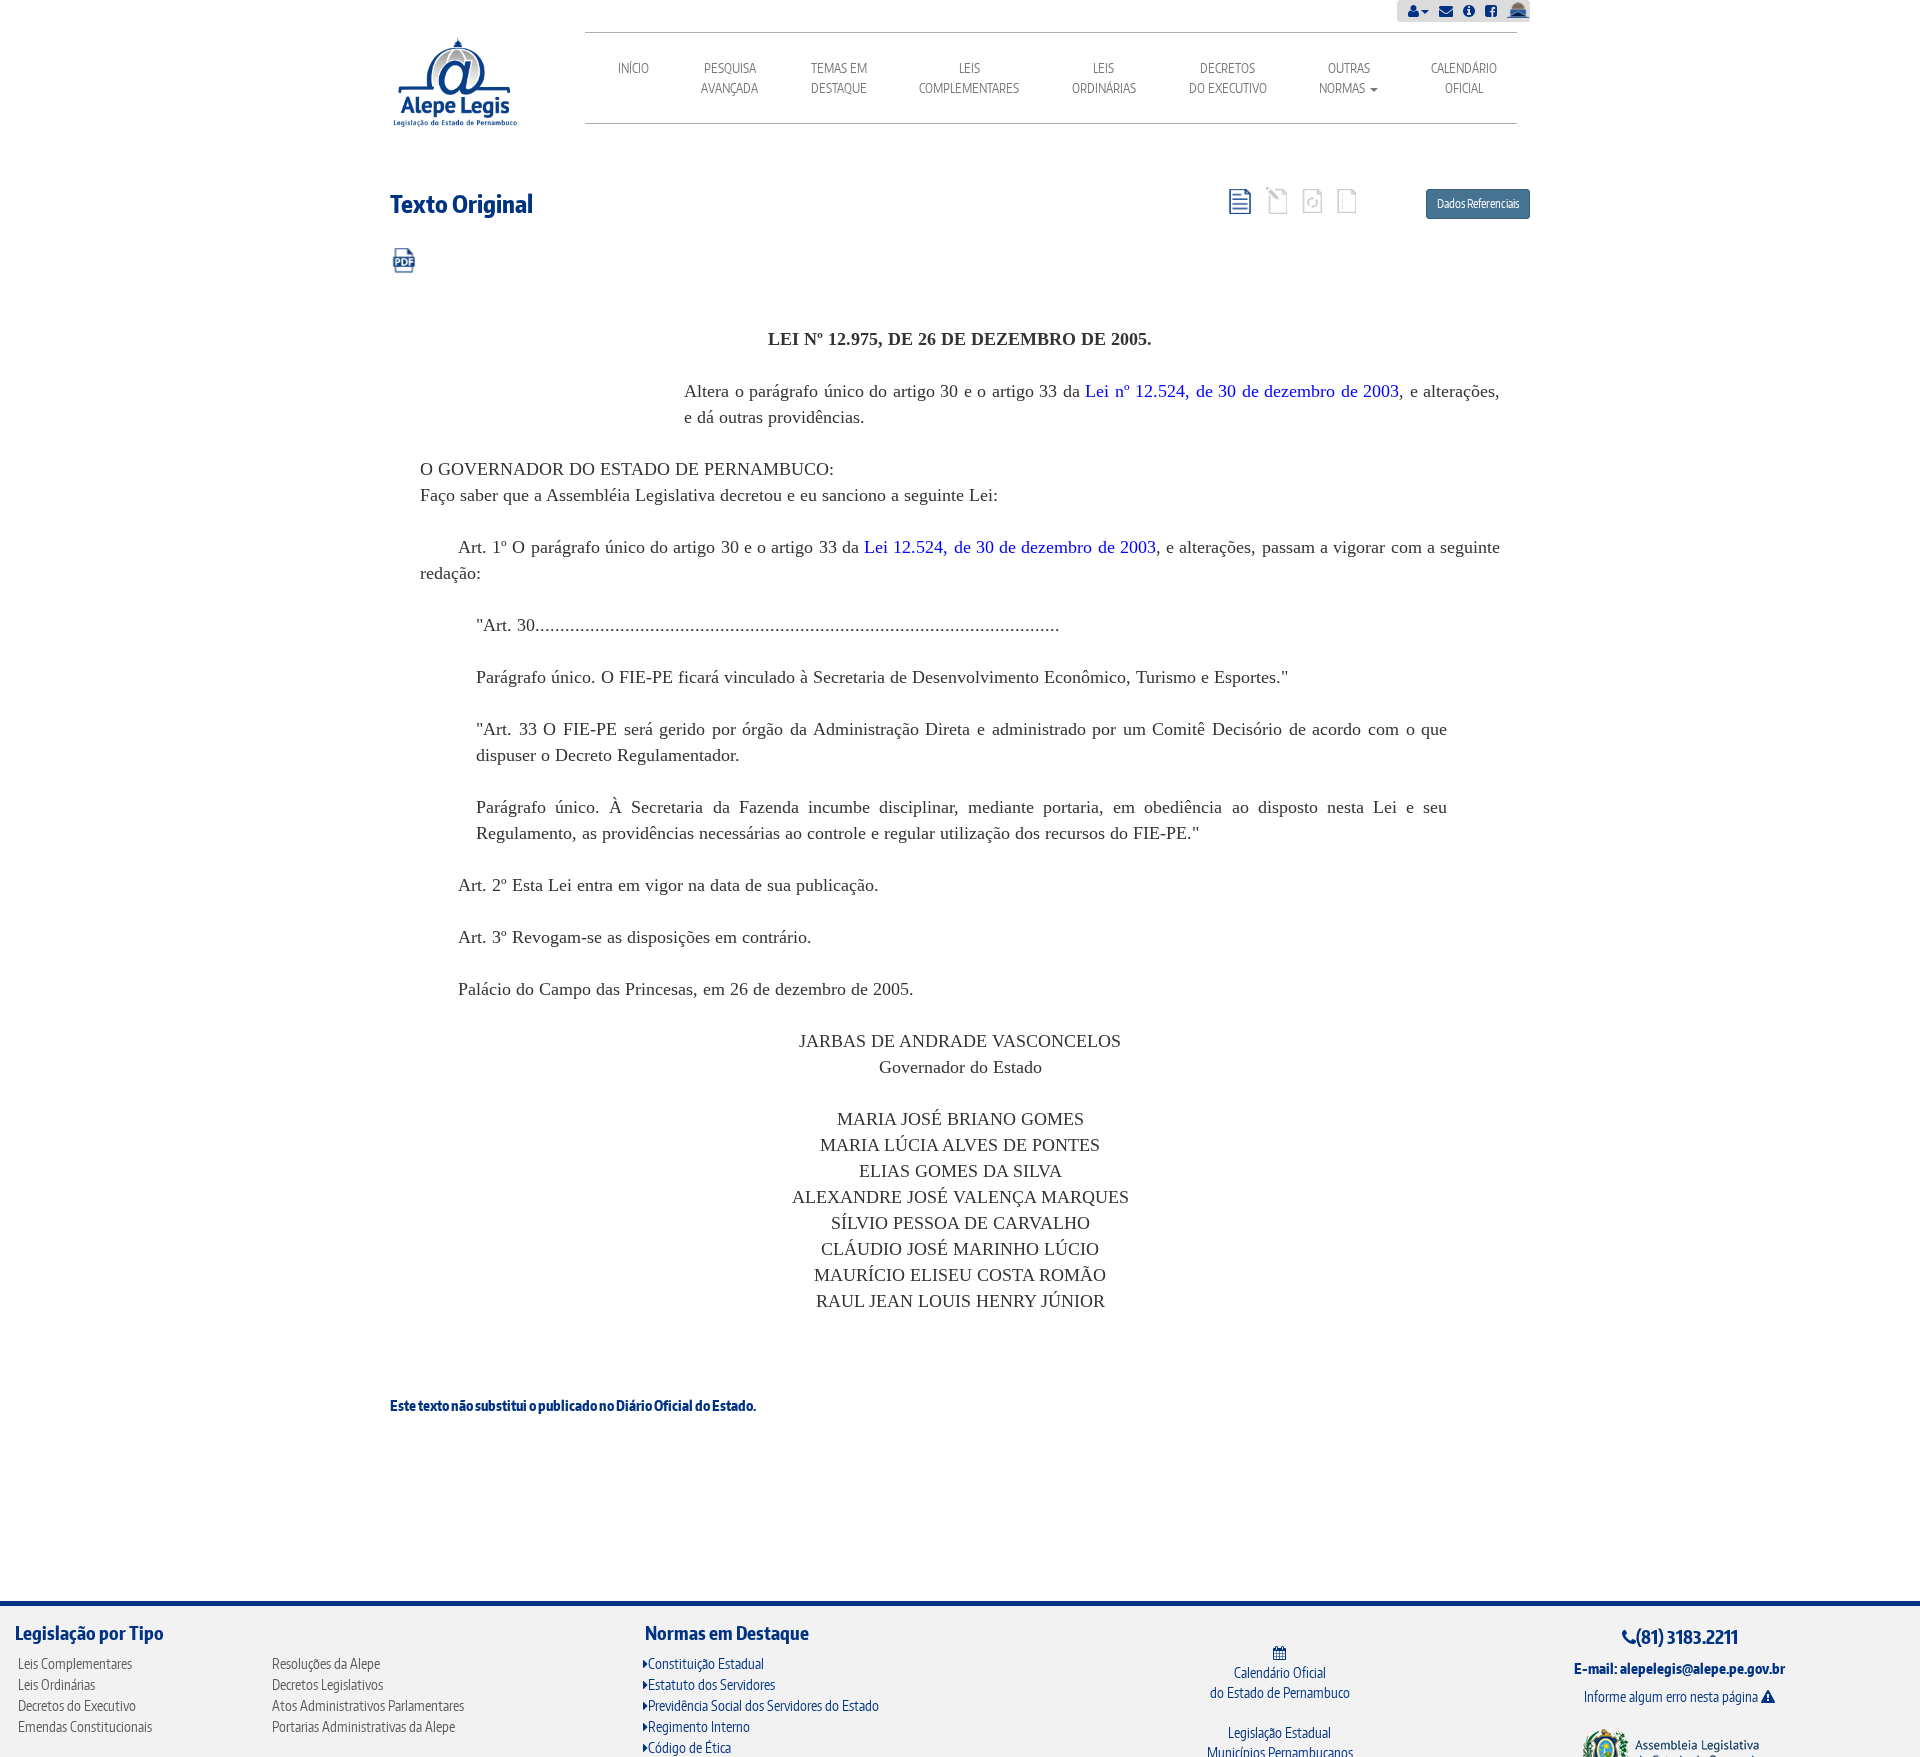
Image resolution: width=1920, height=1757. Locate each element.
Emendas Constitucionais (85, 1726)
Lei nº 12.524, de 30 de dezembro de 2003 (1242, 391)
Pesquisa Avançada (729, 78)
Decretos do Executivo (1228, 78)
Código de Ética (689, 1747)
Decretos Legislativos (327, 1684)
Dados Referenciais (1478, 203)
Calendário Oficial (1464, 78)
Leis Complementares (969, 78)
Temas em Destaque (839, 78)
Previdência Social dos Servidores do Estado (763, 1705)
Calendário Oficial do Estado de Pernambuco (1280, 1682)
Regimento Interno (699, 1726)
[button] (1418, 10)
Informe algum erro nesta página (1672, 1696)
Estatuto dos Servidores (711, 1684)
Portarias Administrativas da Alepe (363, 1726)
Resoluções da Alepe (326, 1663)
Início (633, 68)
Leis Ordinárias (1104, 78)
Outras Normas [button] (1344, 78)
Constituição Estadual (706, 1663)
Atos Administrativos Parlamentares (368, 1705)
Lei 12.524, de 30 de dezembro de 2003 (1010, 547)
